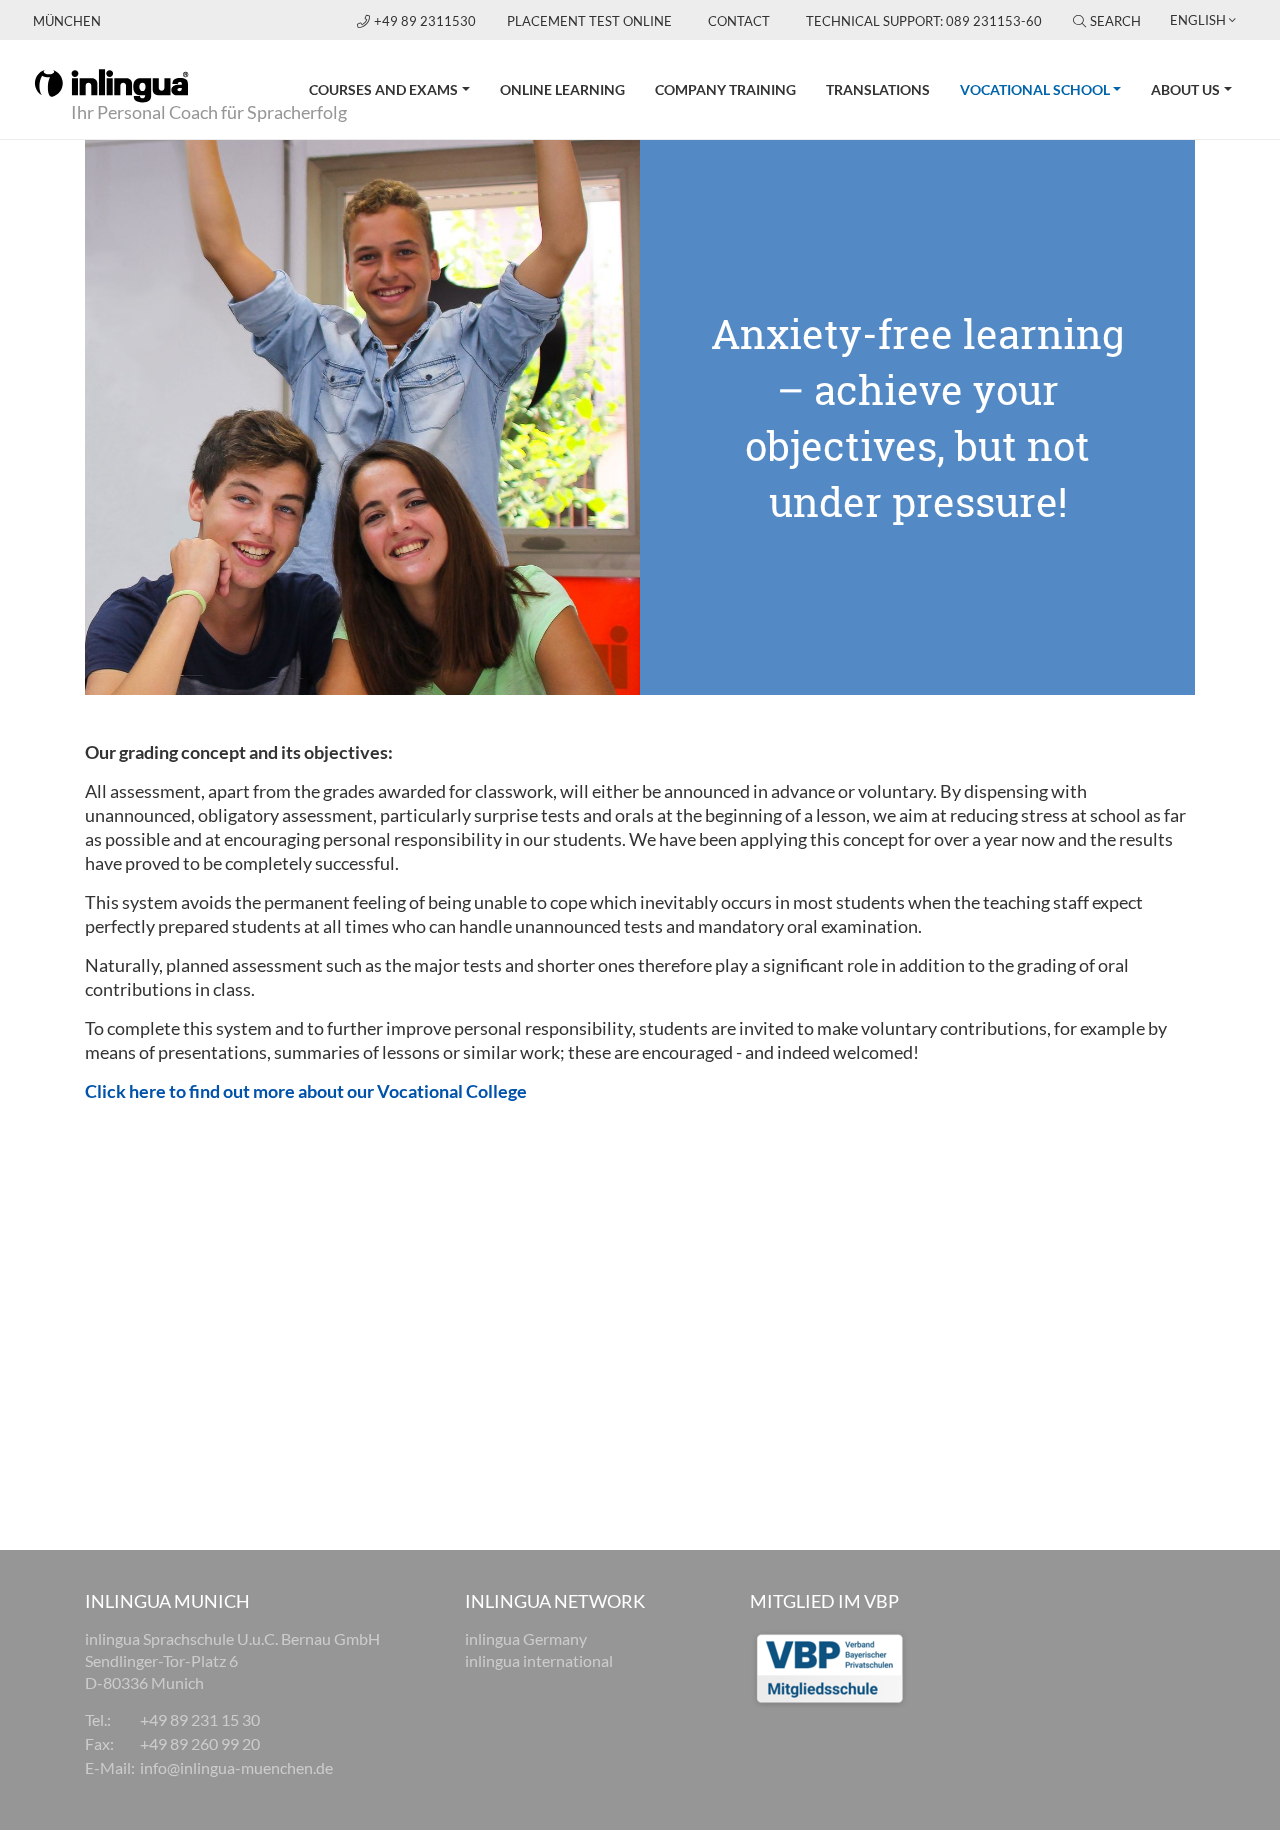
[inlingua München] (111, 84)
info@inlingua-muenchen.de (236, 1767)
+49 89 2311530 (426, 21)
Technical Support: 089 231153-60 (924, 21)
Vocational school (1048, 89)
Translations (878, 89)
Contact (739, 21)
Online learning (562, 89)
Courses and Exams (383, 89)
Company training (725, 89)
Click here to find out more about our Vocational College (306, 1091)
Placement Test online (589, 21)
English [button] (1198, 20)
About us (1185, 89)
